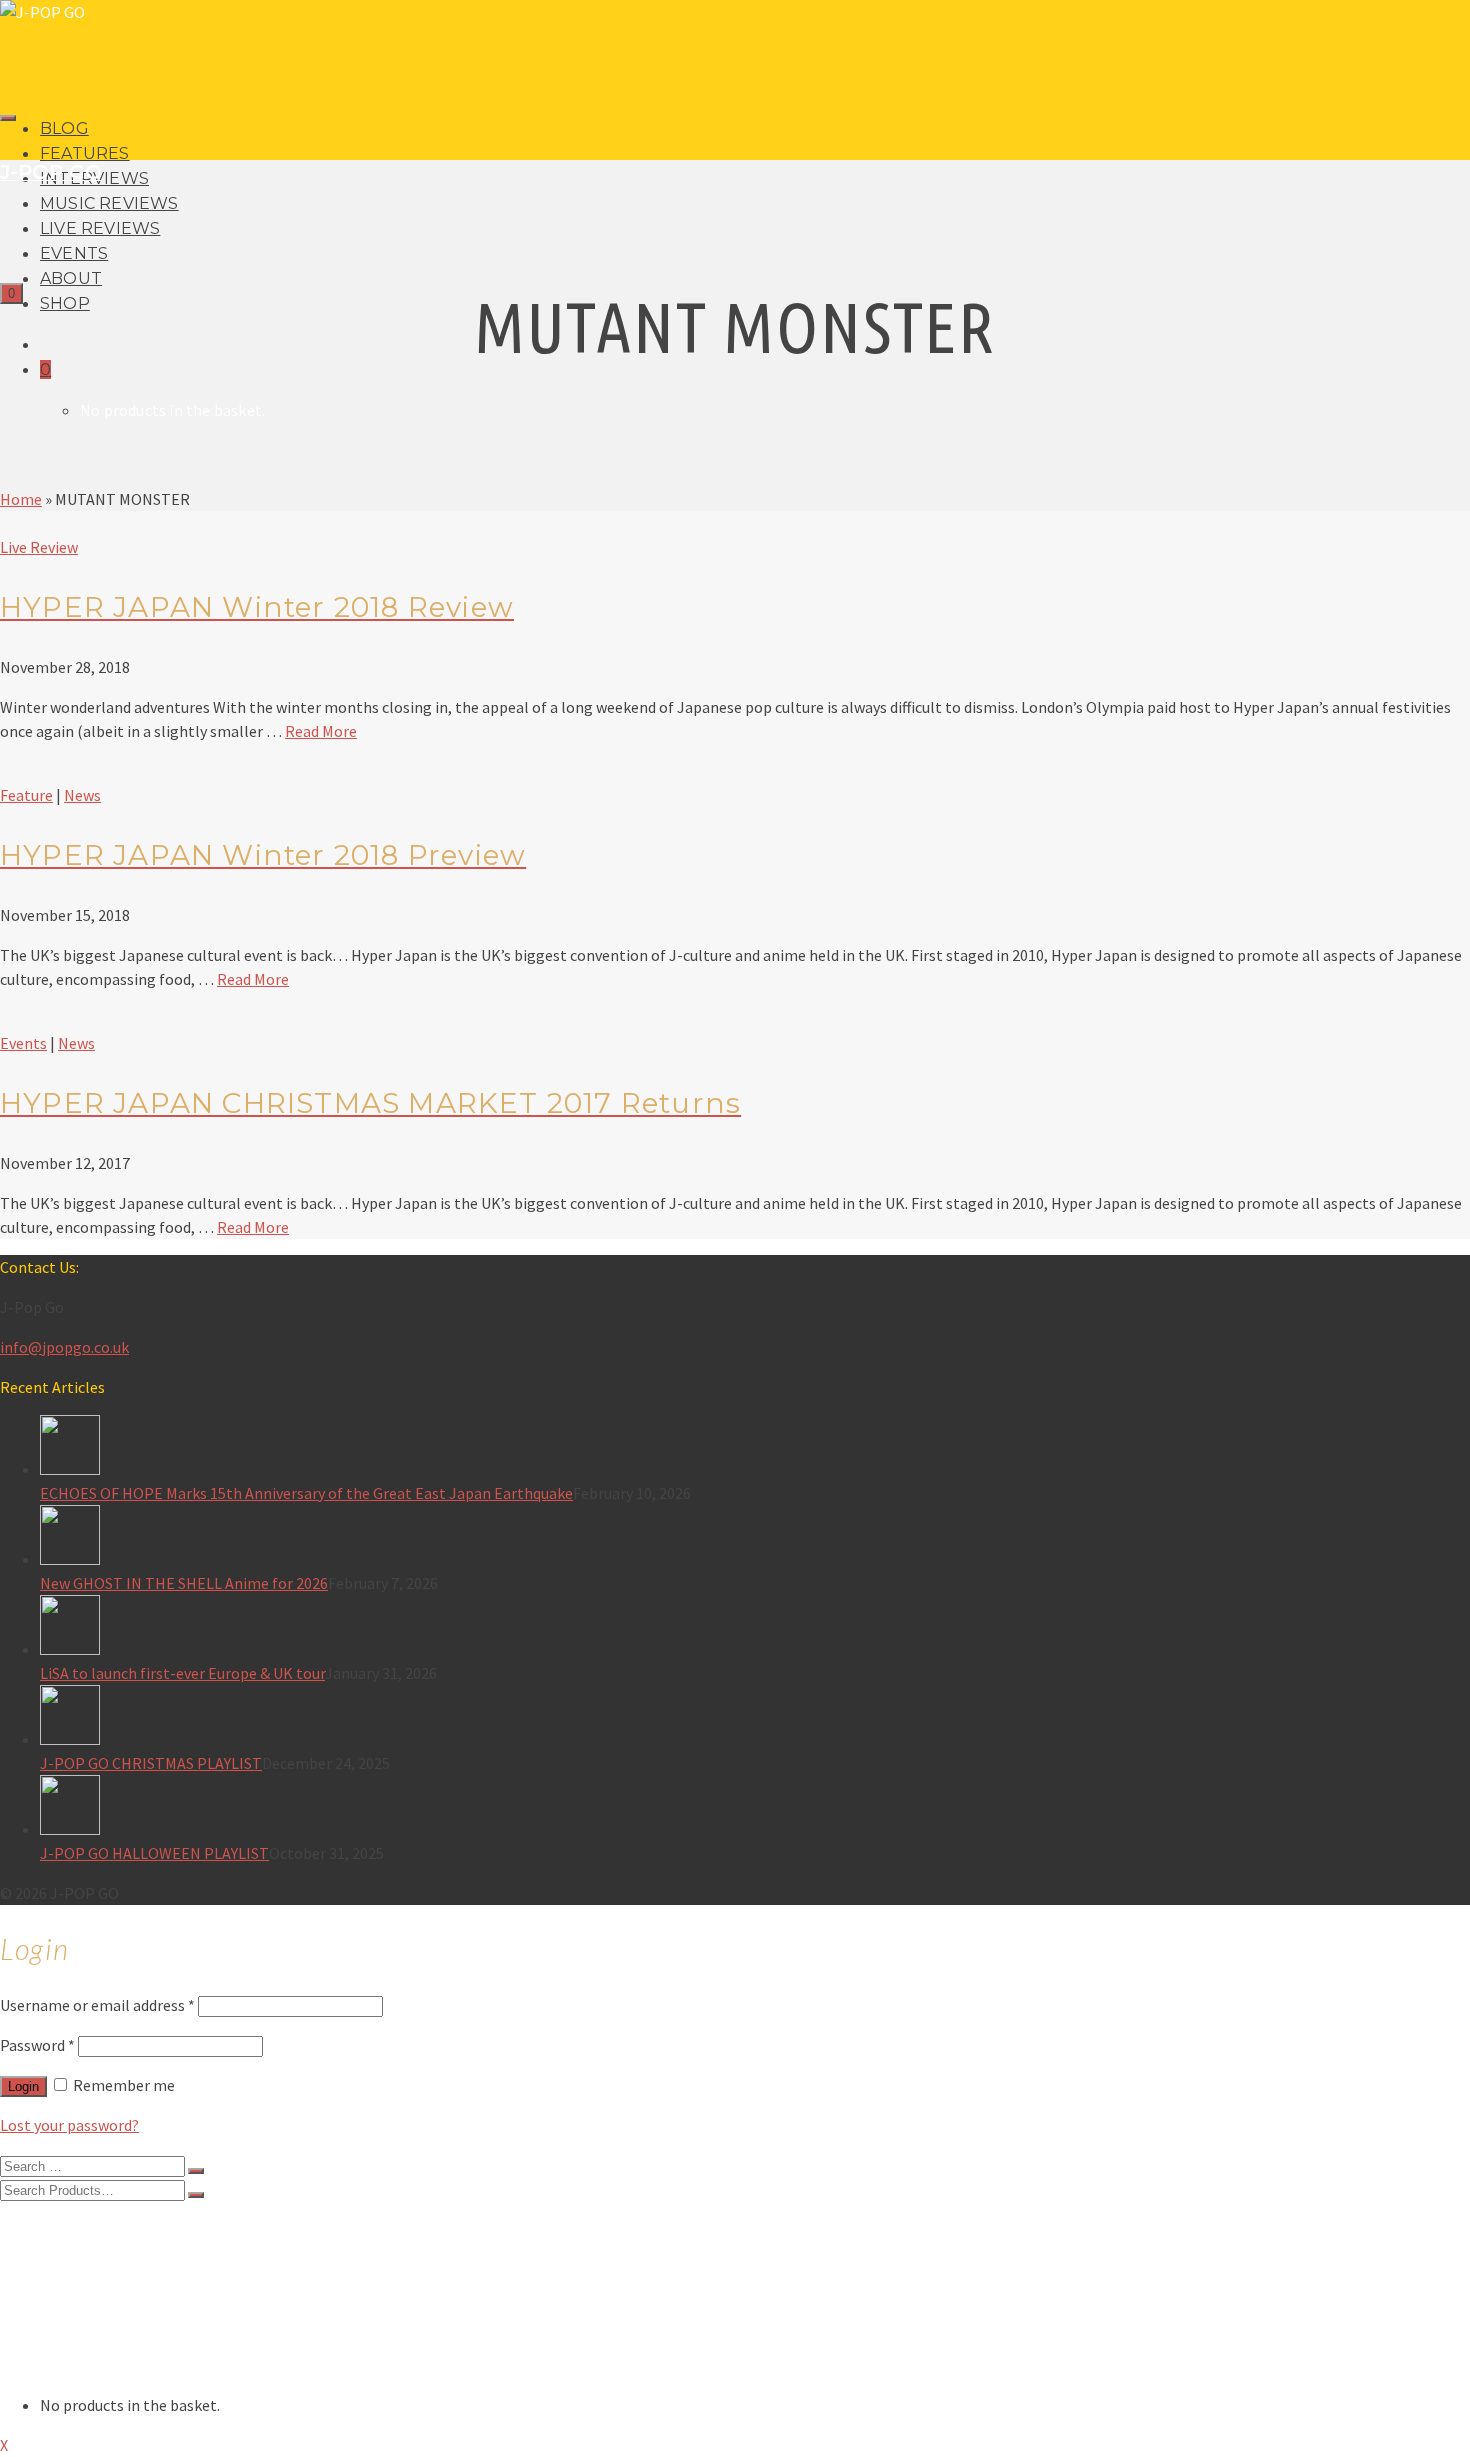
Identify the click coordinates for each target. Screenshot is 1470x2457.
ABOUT (71, 278)
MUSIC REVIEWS (109, 203)
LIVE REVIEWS (100, 228)
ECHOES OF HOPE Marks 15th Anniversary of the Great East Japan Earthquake (306, 1493)
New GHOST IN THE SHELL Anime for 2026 (184, 1583)
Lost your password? (69, 2125)
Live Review (39, 547)
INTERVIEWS (85, 2267)
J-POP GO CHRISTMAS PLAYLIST (151, 1763)
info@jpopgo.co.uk (64, 1347)
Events (23, 1043)
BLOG (64, 128)
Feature (26, 795)
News (82, 795)
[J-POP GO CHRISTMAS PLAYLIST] (755, 1718)
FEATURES (85, 153)
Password (37, 2045)
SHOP (65, 303)
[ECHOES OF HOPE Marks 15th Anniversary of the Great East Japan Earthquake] (755, 1448)
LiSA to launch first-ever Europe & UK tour (182, 1673)
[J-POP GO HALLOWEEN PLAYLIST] (755, 1808)
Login (23, 2086)
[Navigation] (8, 118)
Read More (321, 731)
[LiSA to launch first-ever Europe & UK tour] (755, 1628)
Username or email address (97, 2005)
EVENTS (74, 253)
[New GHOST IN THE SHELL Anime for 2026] (755, 1538)
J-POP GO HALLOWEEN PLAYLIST (154, 1853)
